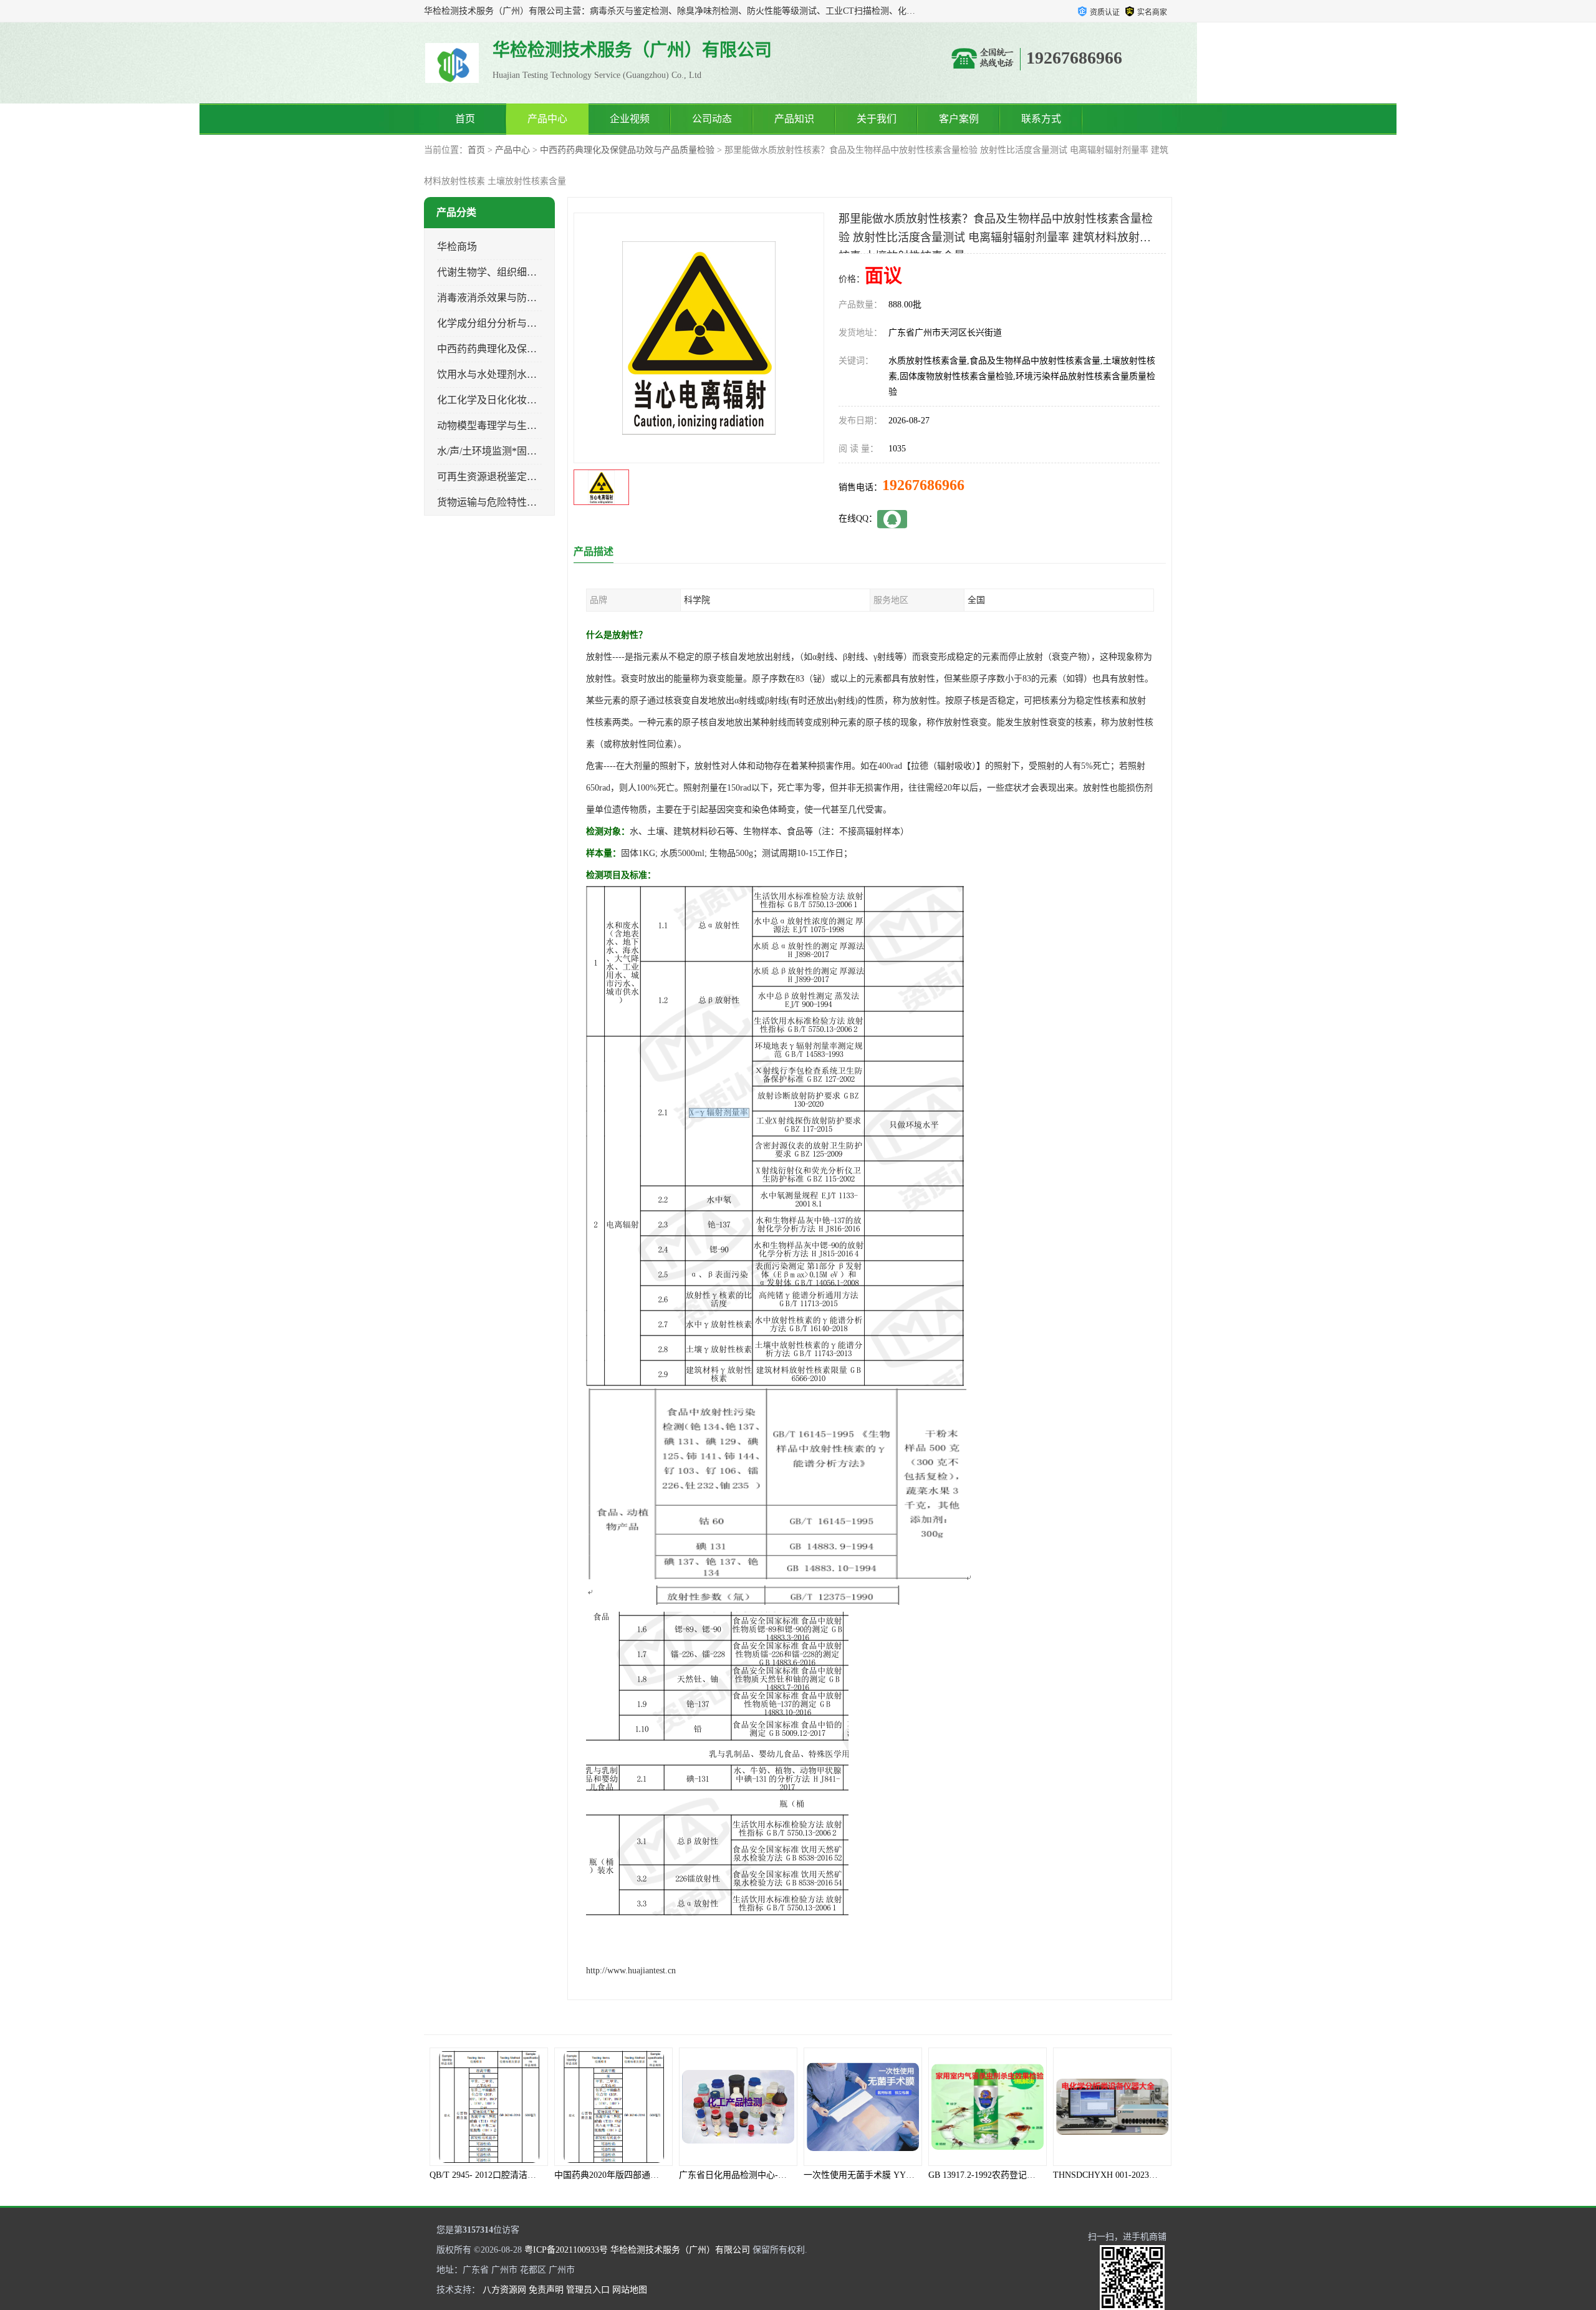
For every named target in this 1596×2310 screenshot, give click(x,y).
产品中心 (547, 119)
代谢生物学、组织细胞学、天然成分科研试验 (537, 272)
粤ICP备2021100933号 (566, 2250)
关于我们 (877, 119)
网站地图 (630, 2290)
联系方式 (1041, 119)
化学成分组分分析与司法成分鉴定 (512, 323)
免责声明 (546, 2290)
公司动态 (712, 119)
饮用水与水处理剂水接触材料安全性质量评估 (537, 374)
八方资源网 (504, 2290)
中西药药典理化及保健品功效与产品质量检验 (627, 150)
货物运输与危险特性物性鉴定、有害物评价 (532, 502)
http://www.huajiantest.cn (631, 1971)
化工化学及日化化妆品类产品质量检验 (522, 400)
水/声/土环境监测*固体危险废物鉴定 (517, 451)
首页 (465, 119)
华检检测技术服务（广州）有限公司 (680, 2250)
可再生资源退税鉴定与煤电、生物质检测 (527, 477)
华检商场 (457, 247)
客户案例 (959, 119)
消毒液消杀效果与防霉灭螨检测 (507, 298)
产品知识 (794, 119)
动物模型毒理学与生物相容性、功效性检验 (532, 426)
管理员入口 (588, 2290)
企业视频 (630, 119)
